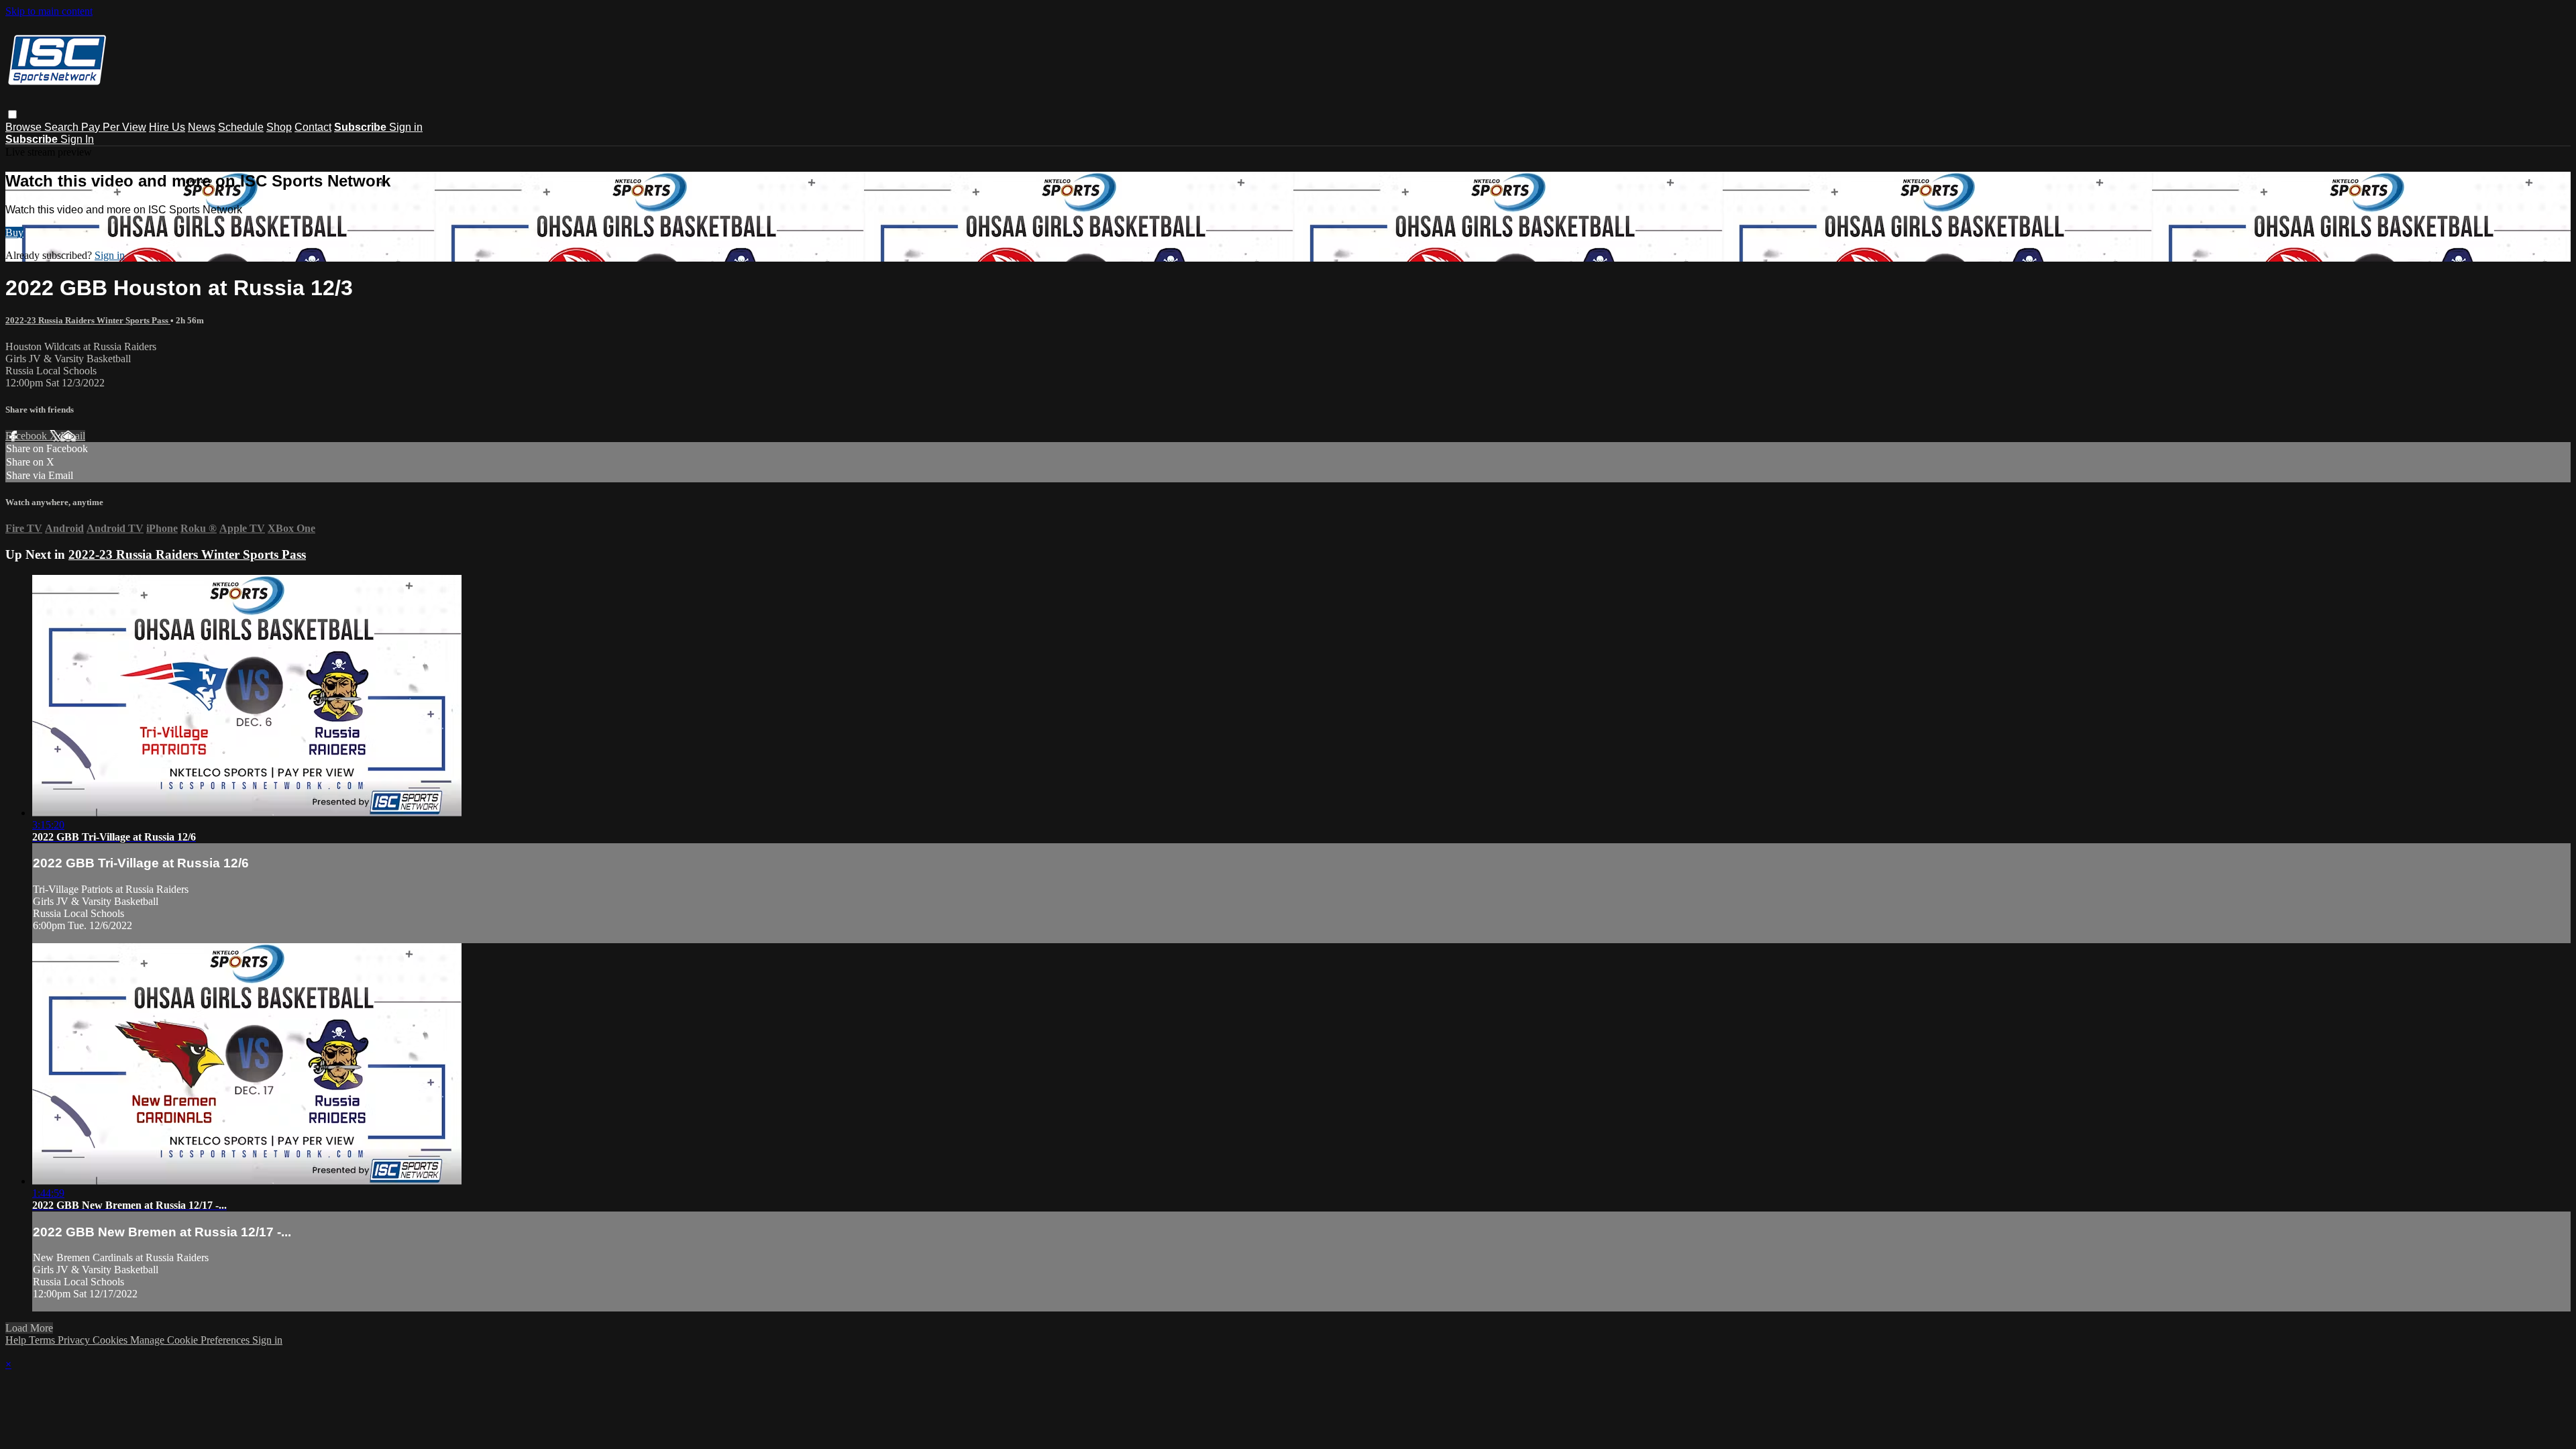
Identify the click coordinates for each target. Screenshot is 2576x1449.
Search (63, 127)
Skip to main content (49, 11)
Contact (313, 127)
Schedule (241, 127)
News (202, 127)
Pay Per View (114, 127)
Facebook (28, 436)
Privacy (75, 1340)
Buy (14, 232)
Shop (279, 127)
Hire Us (167, 127)
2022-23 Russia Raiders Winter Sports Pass (88, 320)
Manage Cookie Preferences (191, 1340)
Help (17, 1340)
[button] (12, 114)
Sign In (77, 139)
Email (73, 436)
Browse (25, 127)
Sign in (406, 127)
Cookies (111, 1340)
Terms (43, 1340)
